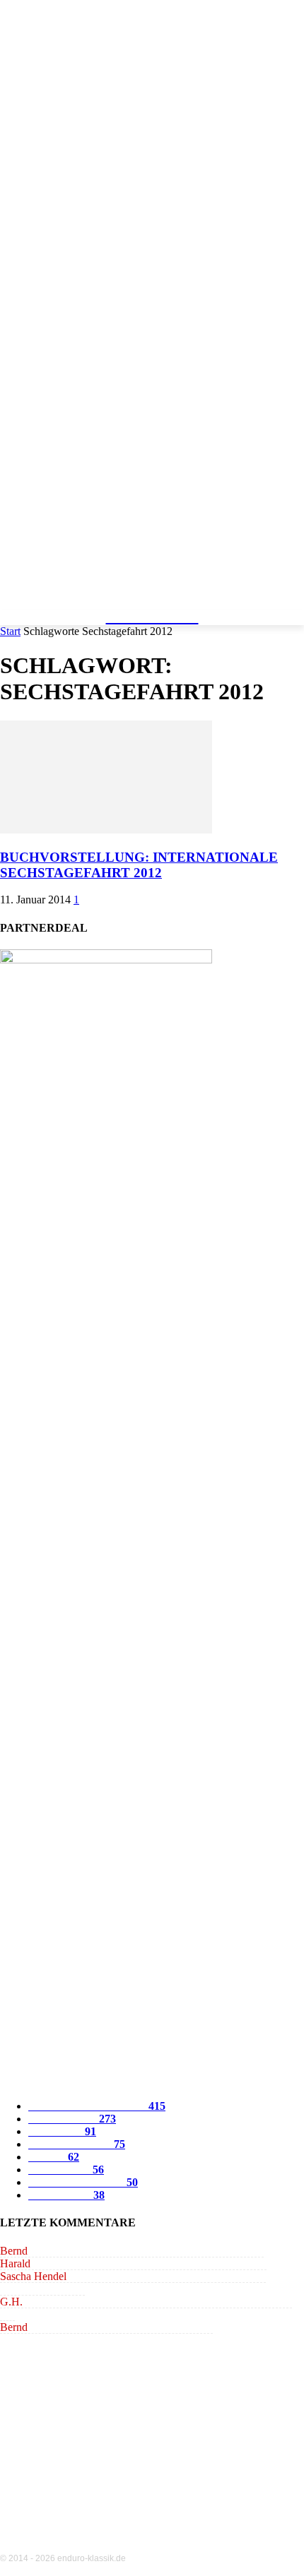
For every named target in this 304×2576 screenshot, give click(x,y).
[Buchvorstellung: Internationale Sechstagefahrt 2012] (106, 830)
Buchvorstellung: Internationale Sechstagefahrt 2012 (139, 865)
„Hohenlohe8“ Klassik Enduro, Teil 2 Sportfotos (155, 2251)
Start (10, 631)
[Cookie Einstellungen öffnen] (25, 2558)
